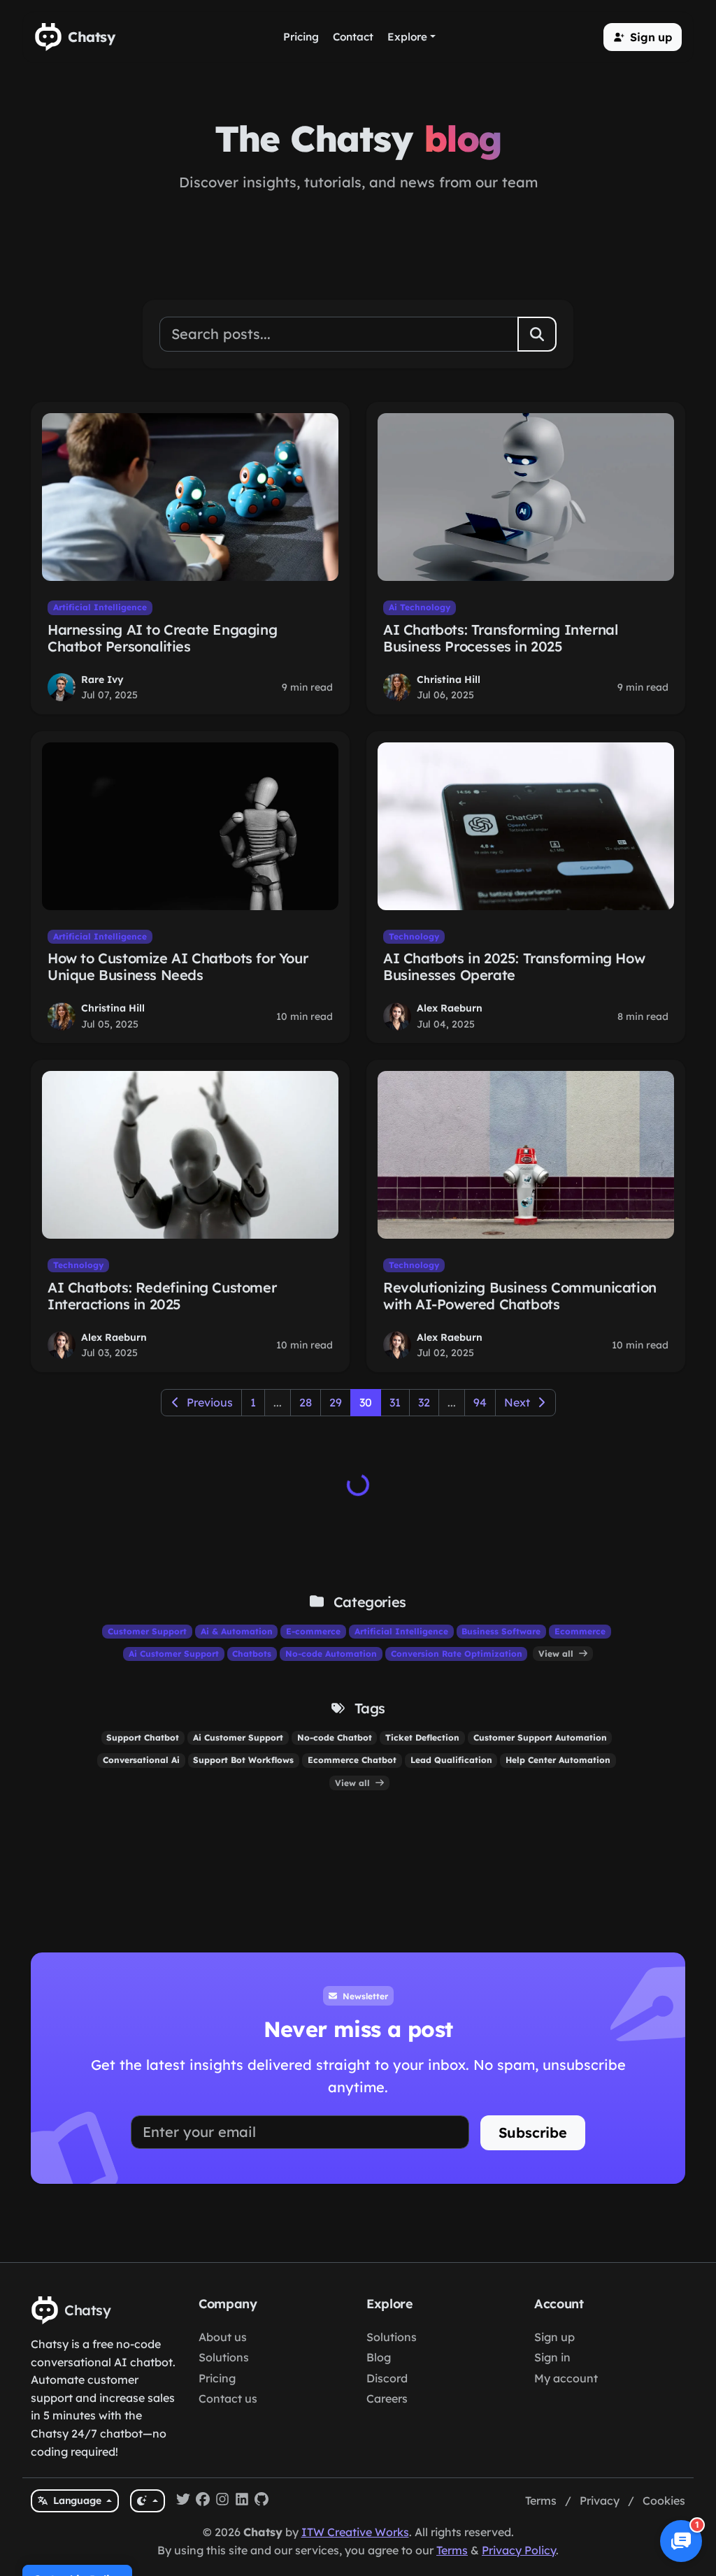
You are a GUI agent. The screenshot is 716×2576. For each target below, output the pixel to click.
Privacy (600, 2501)
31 (395, 1402)
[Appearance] (147, 2501)
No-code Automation (331, 1654)
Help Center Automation (558, 1760)
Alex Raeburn (450, 1008)
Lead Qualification (451, 1760)
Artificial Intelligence (100, 607)
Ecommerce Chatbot (352, 1760)
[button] (643, 37)
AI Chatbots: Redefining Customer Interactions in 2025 (162, 1296)
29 (336, 1402)
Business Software (501, 1631)
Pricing (217, 2378)
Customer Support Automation (540, 1737)
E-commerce (313, 1631)
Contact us (228, 2398)
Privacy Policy (519, 2550)
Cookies (664, 2501)
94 (480, 1402)
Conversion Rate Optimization (457, 1654)
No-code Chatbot (335, 1737)
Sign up (554, 2337)
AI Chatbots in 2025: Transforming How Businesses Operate (514, 966)
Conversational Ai (141, 1760)
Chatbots (252, 1654)
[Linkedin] (242, 2501)
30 (366, 1402)
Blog (379, 2357)
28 (306, 1402)
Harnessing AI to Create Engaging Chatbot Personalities (162, 638)
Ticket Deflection (422, 1737)
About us (223, 2337)
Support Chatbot (143, 1737)
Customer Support (147, 1631)
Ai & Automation (237, 1631)
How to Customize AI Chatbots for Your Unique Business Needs (178, 966)
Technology (414, 936)
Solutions (224, 2357)
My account (566, 2378)
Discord (387, 2378)
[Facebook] (203, 2501)
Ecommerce (580, 1631)
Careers (387, 2398)
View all (557, 1654)
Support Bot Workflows (243, 1760)
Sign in (552, 2357)
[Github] (262, 2501)
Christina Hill (449, 679)
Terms (541, 2501)
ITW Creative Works (355, 2532)
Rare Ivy (102, 679)
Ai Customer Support (174, 1654)
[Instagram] (222, 2501)
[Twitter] (183, 2501)
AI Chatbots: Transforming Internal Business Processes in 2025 (500, 638)
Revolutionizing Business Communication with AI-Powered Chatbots (520, 1296)
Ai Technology (420, 607)
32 (424, 1402)
